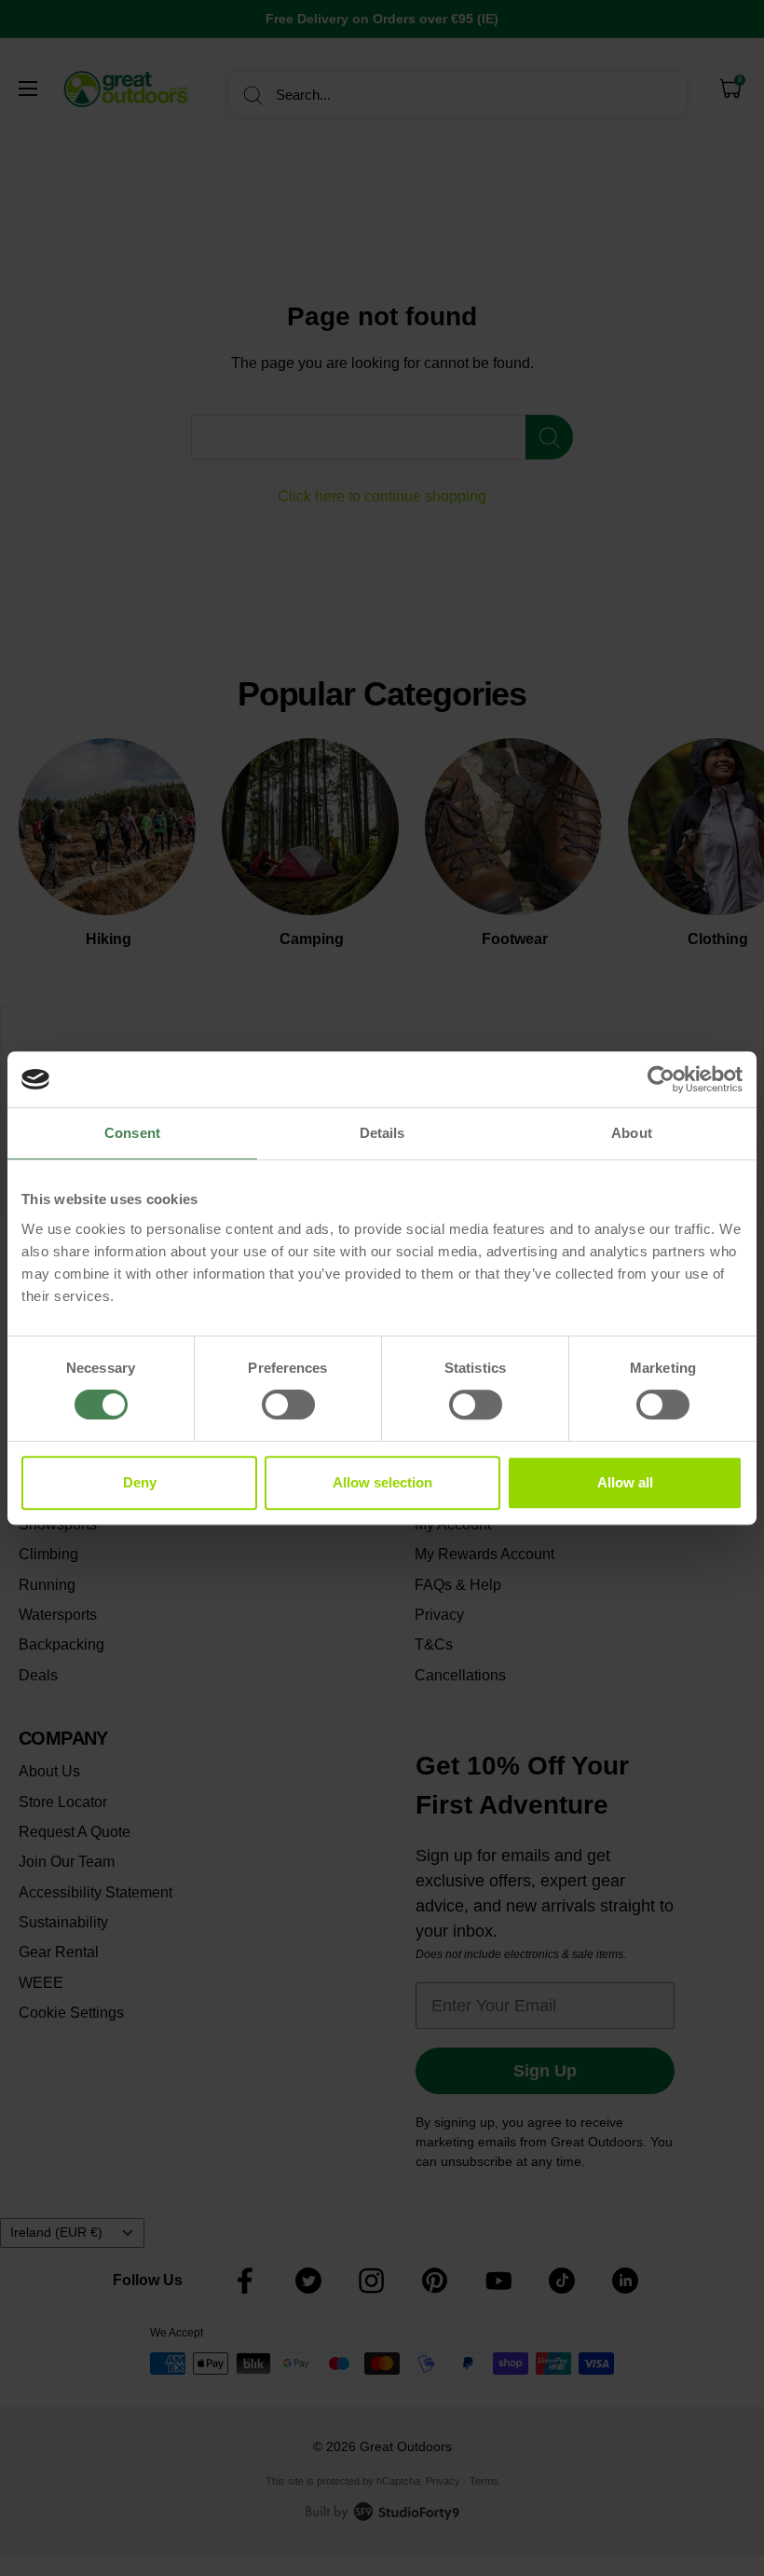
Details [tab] (382, 1133)
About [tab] (632, 1133)
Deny (140, 1482)
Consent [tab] (132, 1133)
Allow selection (382, 1482)
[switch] (288, 1404)
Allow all (625, 1482)
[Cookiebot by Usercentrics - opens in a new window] (661, 1079)
